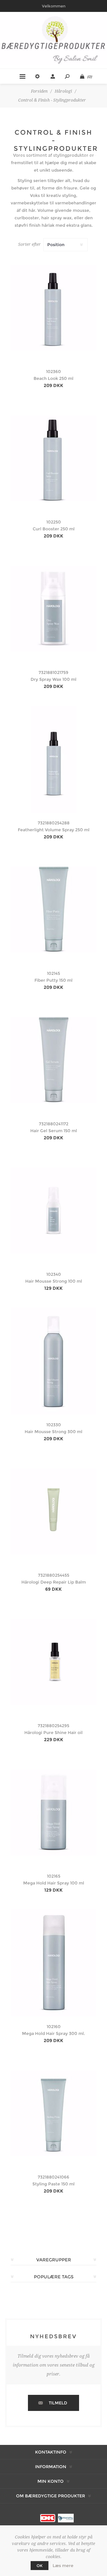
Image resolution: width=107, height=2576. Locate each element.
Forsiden (39, 91)
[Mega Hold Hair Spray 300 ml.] (53, 1963)
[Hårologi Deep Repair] (53, 1511)
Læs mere (63, 2566)
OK (40, 2566)
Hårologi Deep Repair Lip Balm (54, 1582)
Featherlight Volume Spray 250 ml (54, 830)
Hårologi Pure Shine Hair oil (53, 1733)
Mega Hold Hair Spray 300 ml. (53, 2033)
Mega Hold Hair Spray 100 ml (54, 1883)
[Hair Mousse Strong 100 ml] (53, 1211)
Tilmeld (58, 2403)
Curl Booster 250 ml (54, 529)
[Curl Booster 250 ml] (53, 458)
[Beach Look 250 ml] (53, 308)
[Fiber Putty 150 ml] (53, 910)
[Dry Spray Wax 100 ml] (53, 609)
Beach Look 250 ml (53, 378)
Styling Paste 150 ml (53, 2184)
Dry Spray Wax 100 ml (53, 679)
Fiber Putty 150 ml (53, 980)
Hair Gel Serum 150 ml (54, 1131)
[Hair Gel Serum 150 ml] (53, 1060)
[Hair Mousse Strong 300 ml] (53, 1361)
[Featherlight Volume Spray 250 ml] (53, 759)
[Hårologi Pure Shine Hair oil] (53, 1662)
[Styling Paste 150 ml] (53, 2113)
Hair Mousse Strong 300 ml (53, 1432)
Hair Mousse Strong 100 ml (54, 1281)
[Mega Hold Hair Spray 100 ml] (53, 1812)
